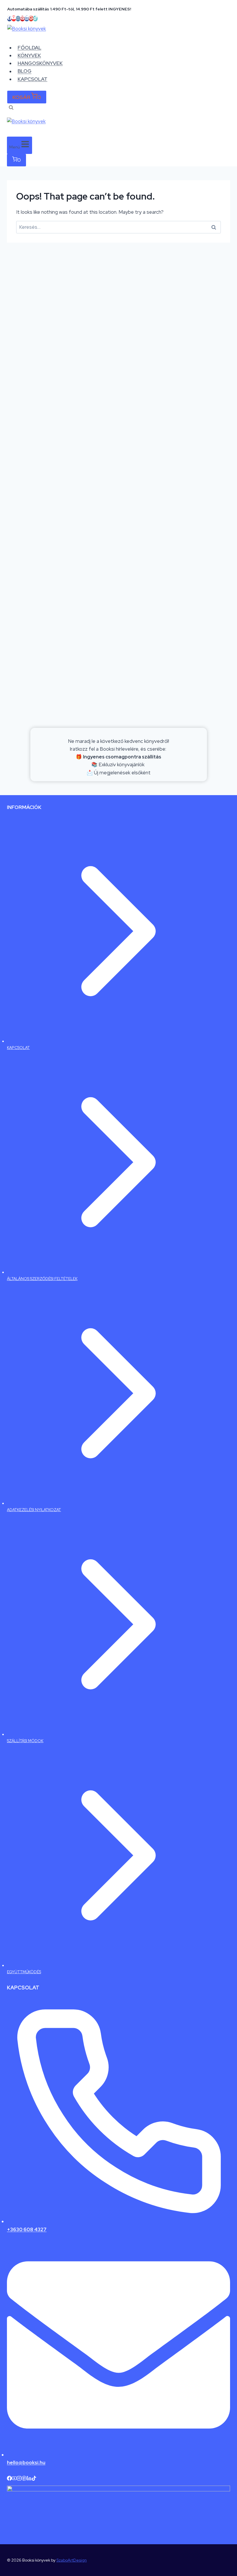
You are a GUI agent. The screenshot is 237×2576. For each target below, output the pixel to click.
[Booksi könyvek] (118, 34)
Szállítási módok (25, 1741)
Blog (25, 71)
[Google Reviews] (31, 18)
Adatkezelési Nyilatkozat (34, 1510)
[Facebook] (9, 18)
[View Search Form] (11, 108)
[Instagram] (18, 18)
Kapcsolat (33, 79)
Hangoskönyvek (40, 63)
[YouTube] (14, 18)
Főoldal (29, 48)
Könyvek (29, 55)
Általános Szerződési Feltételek (42, 1279)
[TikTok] (35, 18)
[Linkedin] (27, 18)
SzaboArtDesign (72, 2560)
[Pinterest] (22, 18)
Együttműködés (24, 1972)
